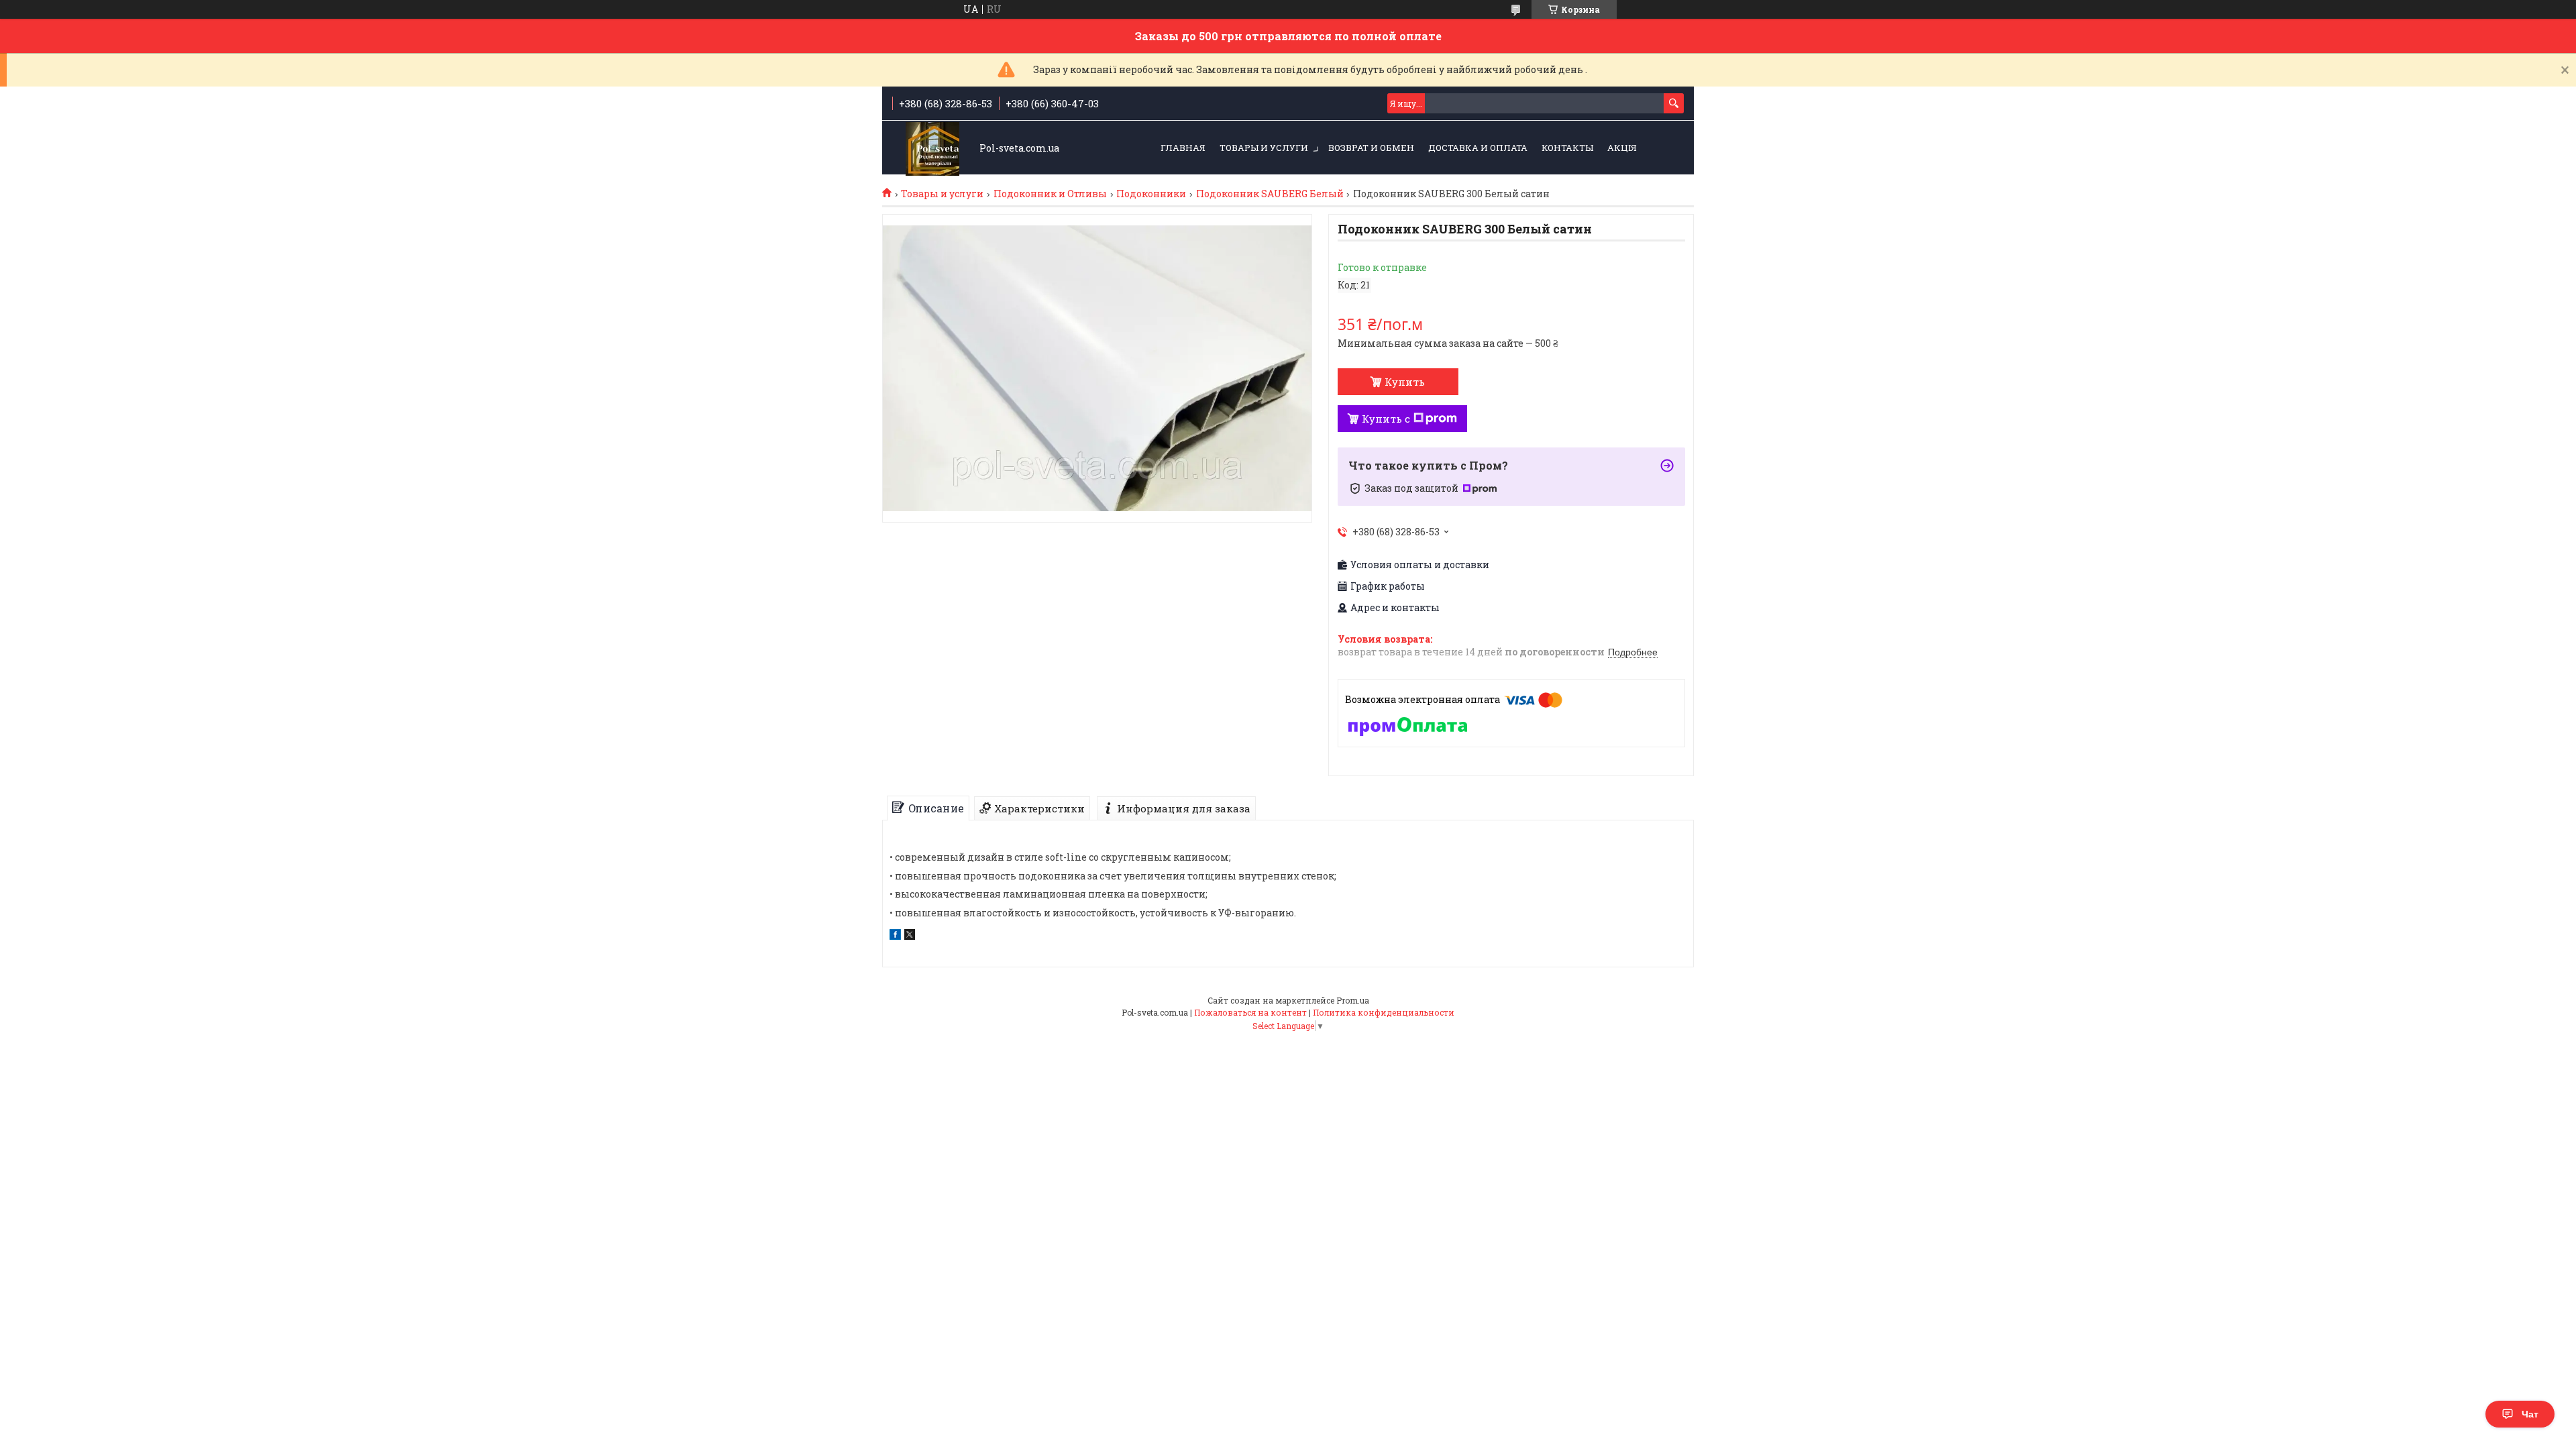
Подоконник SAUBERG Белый (1270, 194)
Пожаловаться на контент (1250, 1012)
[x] (910, 936)
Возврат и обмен (1371, 148)
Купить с (1386, 419)
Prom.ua (1353, 1000)
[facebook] (895, 936)
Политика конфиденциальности (1384, 1012)
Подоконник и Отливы (1050, 194)
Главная (1183, 148)
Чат (2530, 1414)
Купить (1405, 382)
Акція (1622, 148)
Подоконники (1151, 194)
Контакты (1567, 148)
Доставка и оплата (1478, 148)
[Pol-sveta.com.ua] (932, 149)
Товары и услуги (1264, 148)
